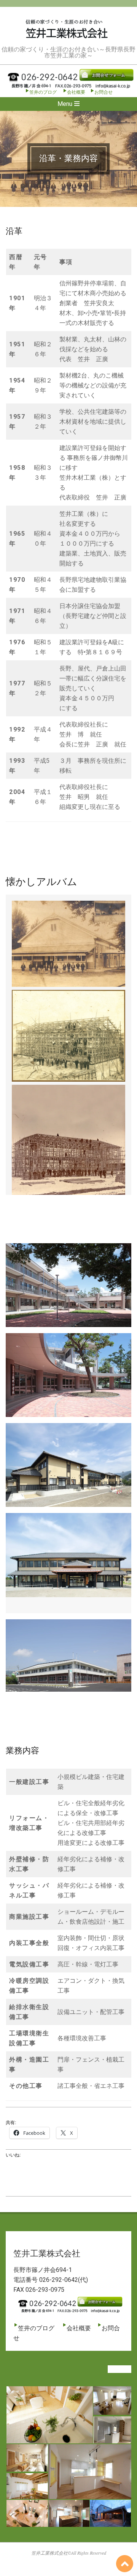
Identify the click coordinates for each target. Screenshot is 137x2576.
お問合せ (104, 92)
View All (119, 2369)
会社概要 (76, 92)
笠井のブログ (43, 92)
